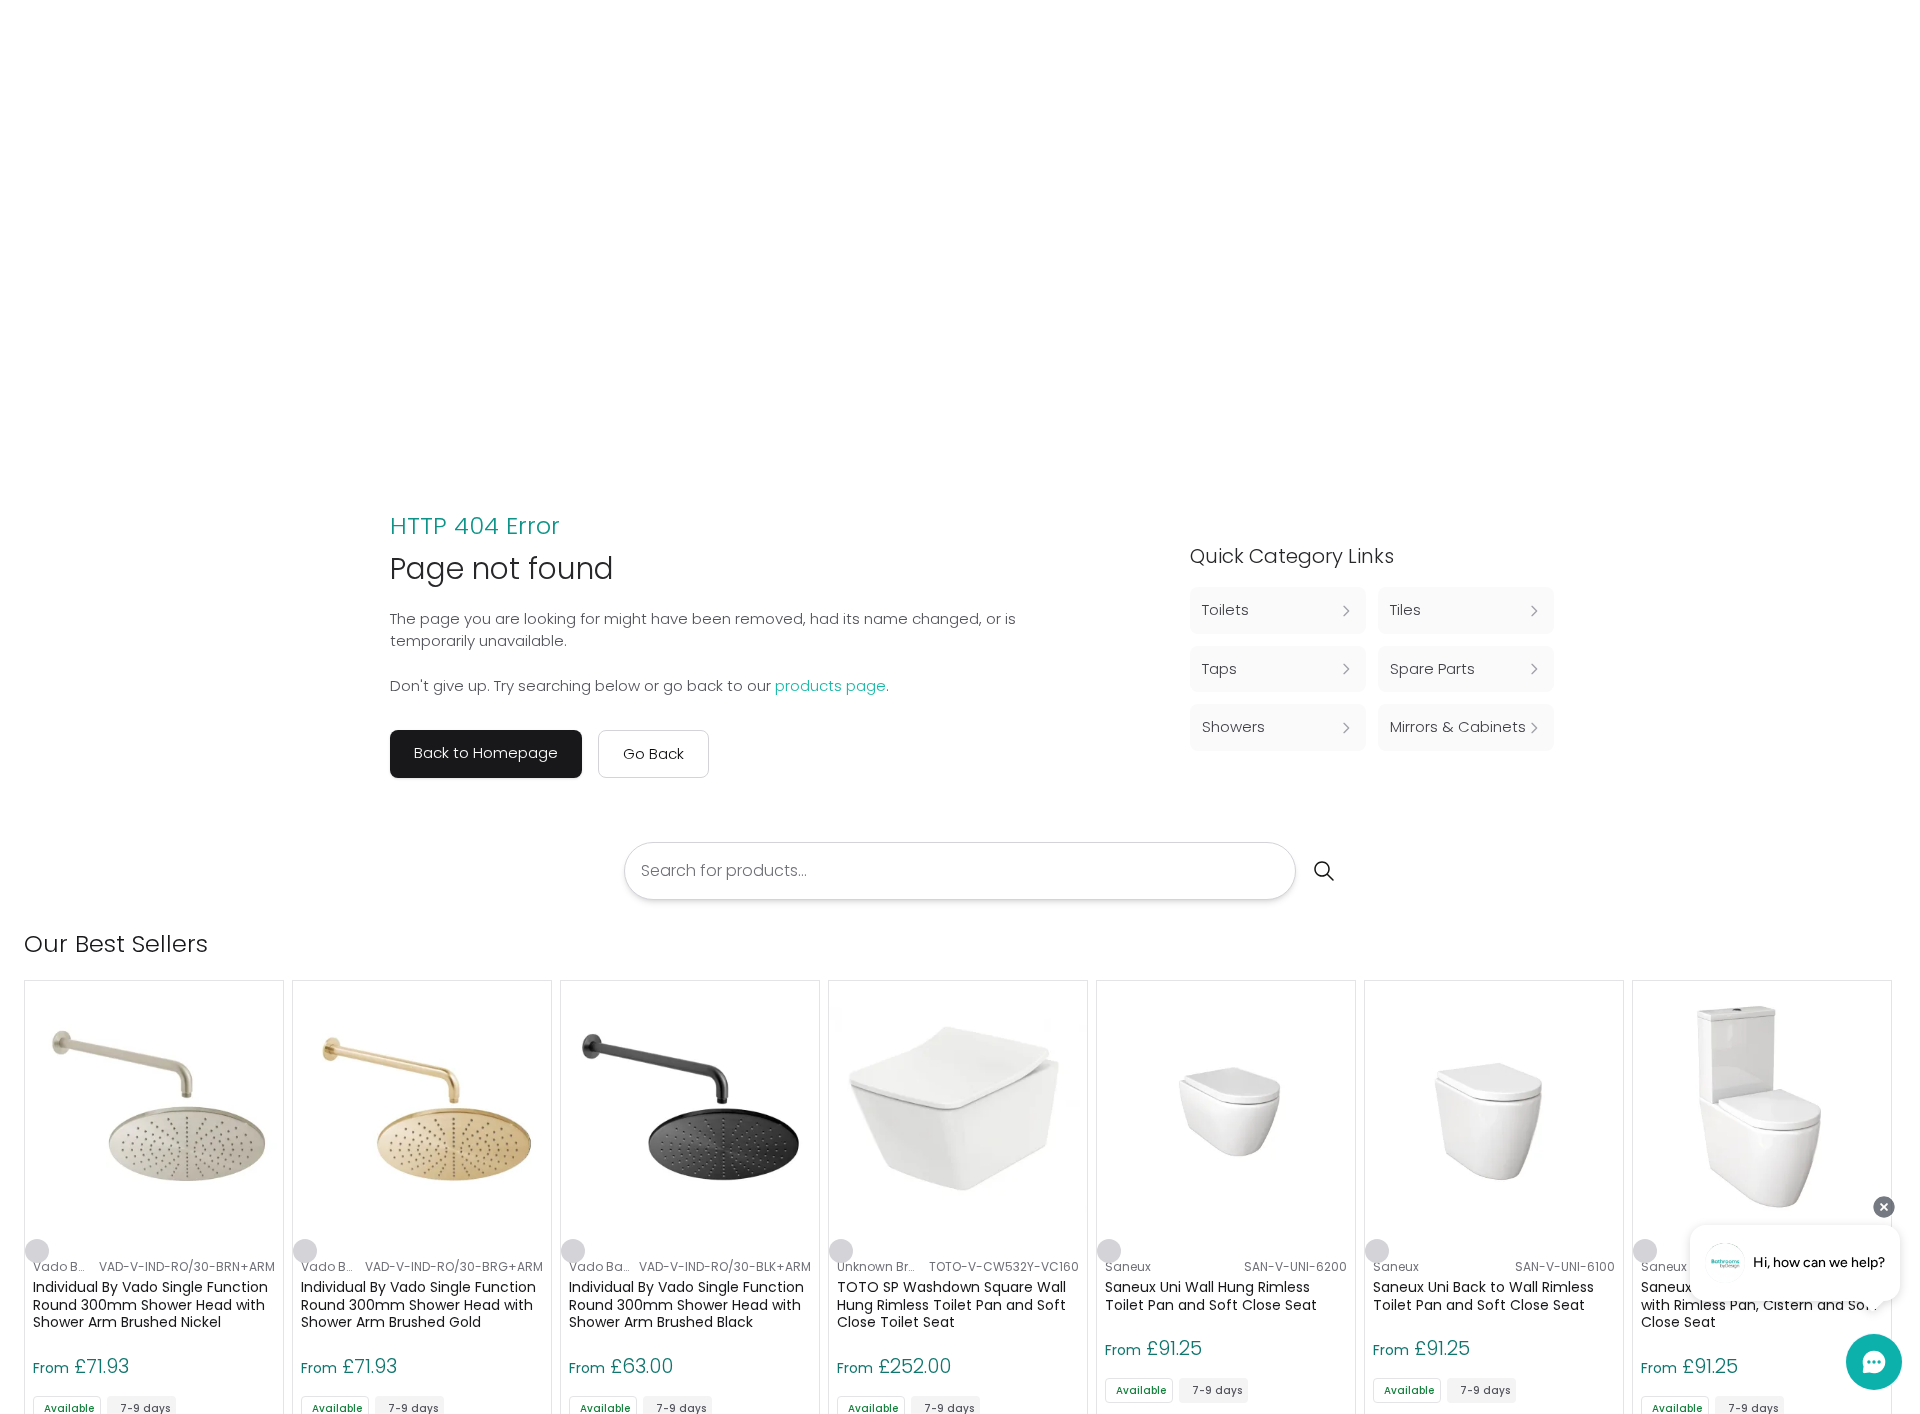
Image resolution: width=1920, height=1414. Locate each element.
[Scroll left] (1852, 944)
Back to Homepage (486, 752)
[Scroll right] (1884, 944)
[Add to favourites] (37, 1251)
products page (830, 685)
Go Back (653, 753)
